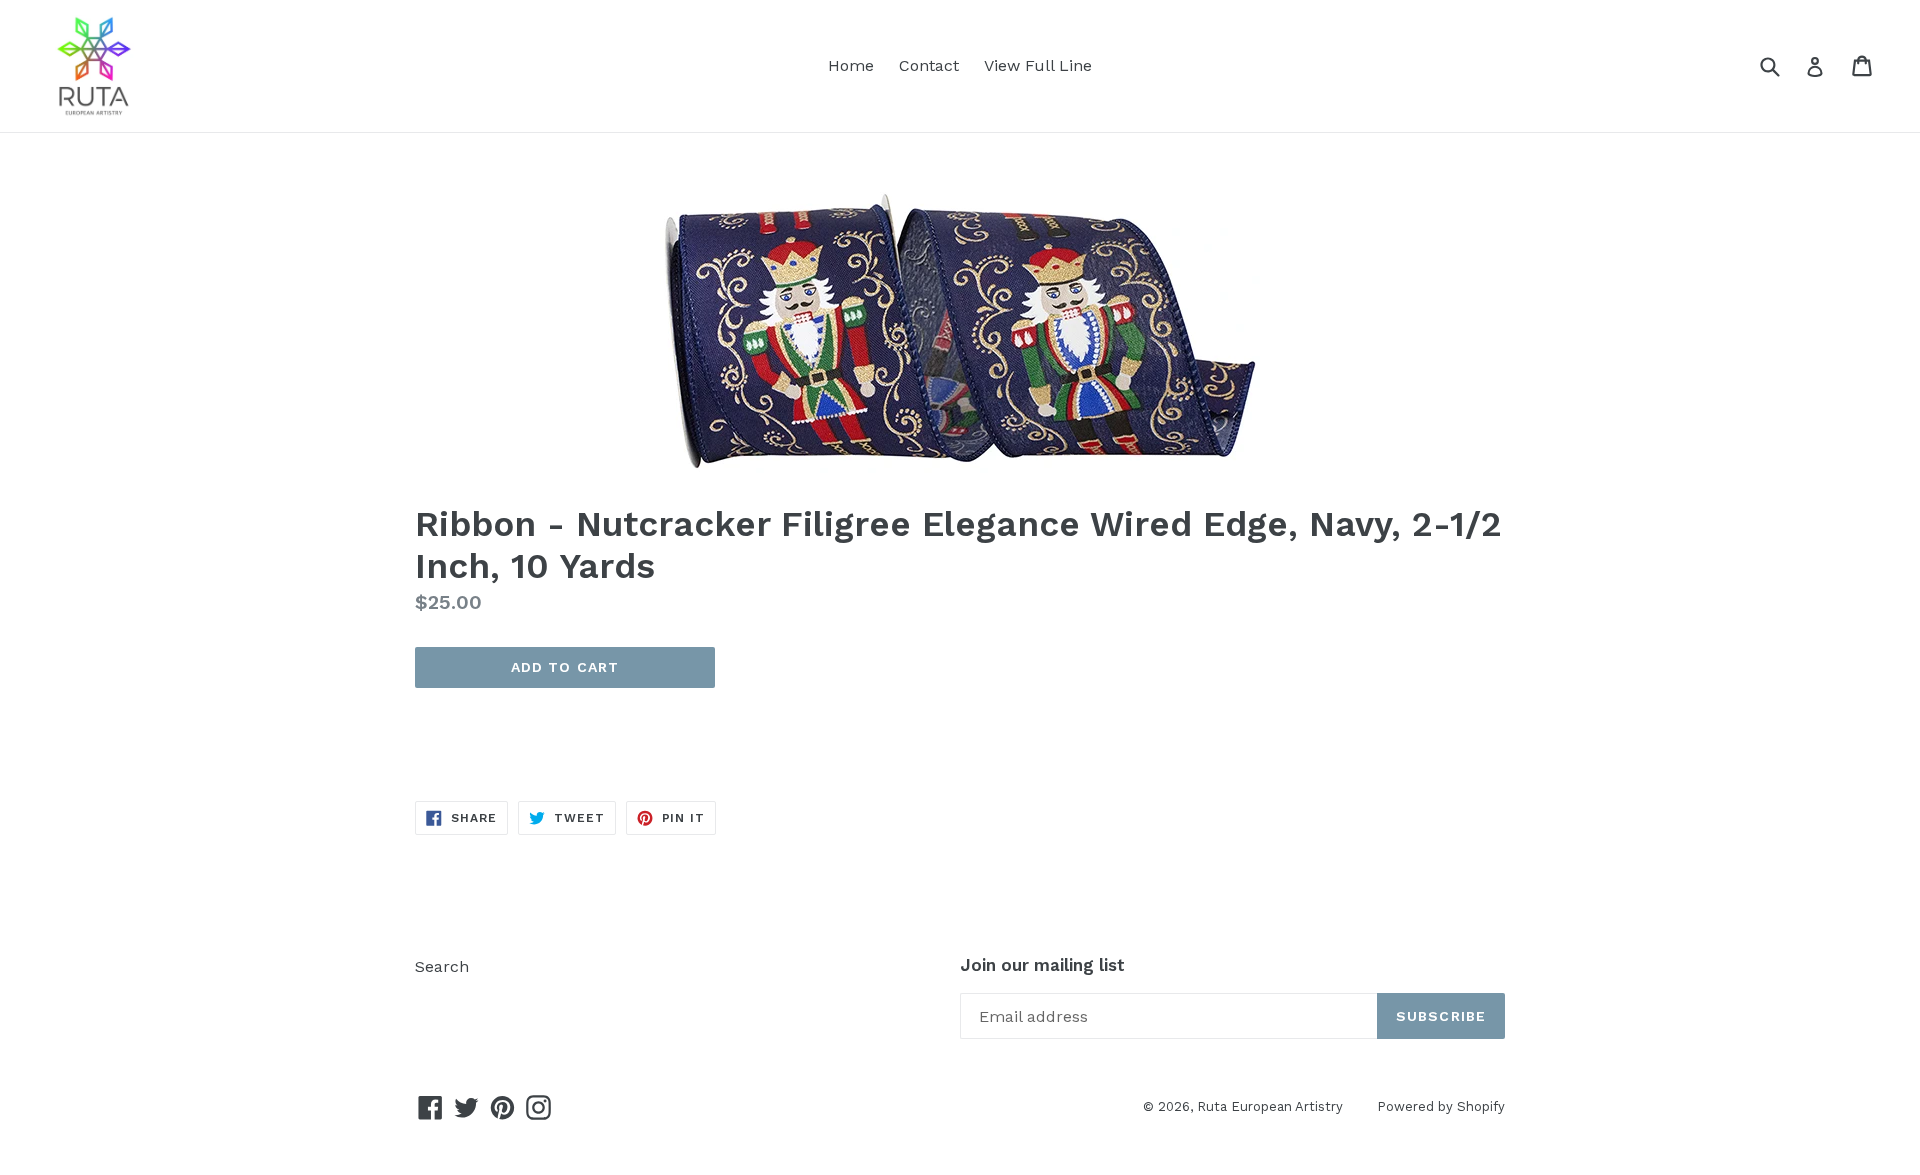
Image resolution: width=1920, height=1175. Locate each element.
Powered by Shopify (1441, 1106)
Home (851, 65)
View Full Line (1038, 65)
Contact (929, 65)
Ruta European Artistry (1272, 1106)
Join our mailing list (1042, 965)
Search (442, 966)
